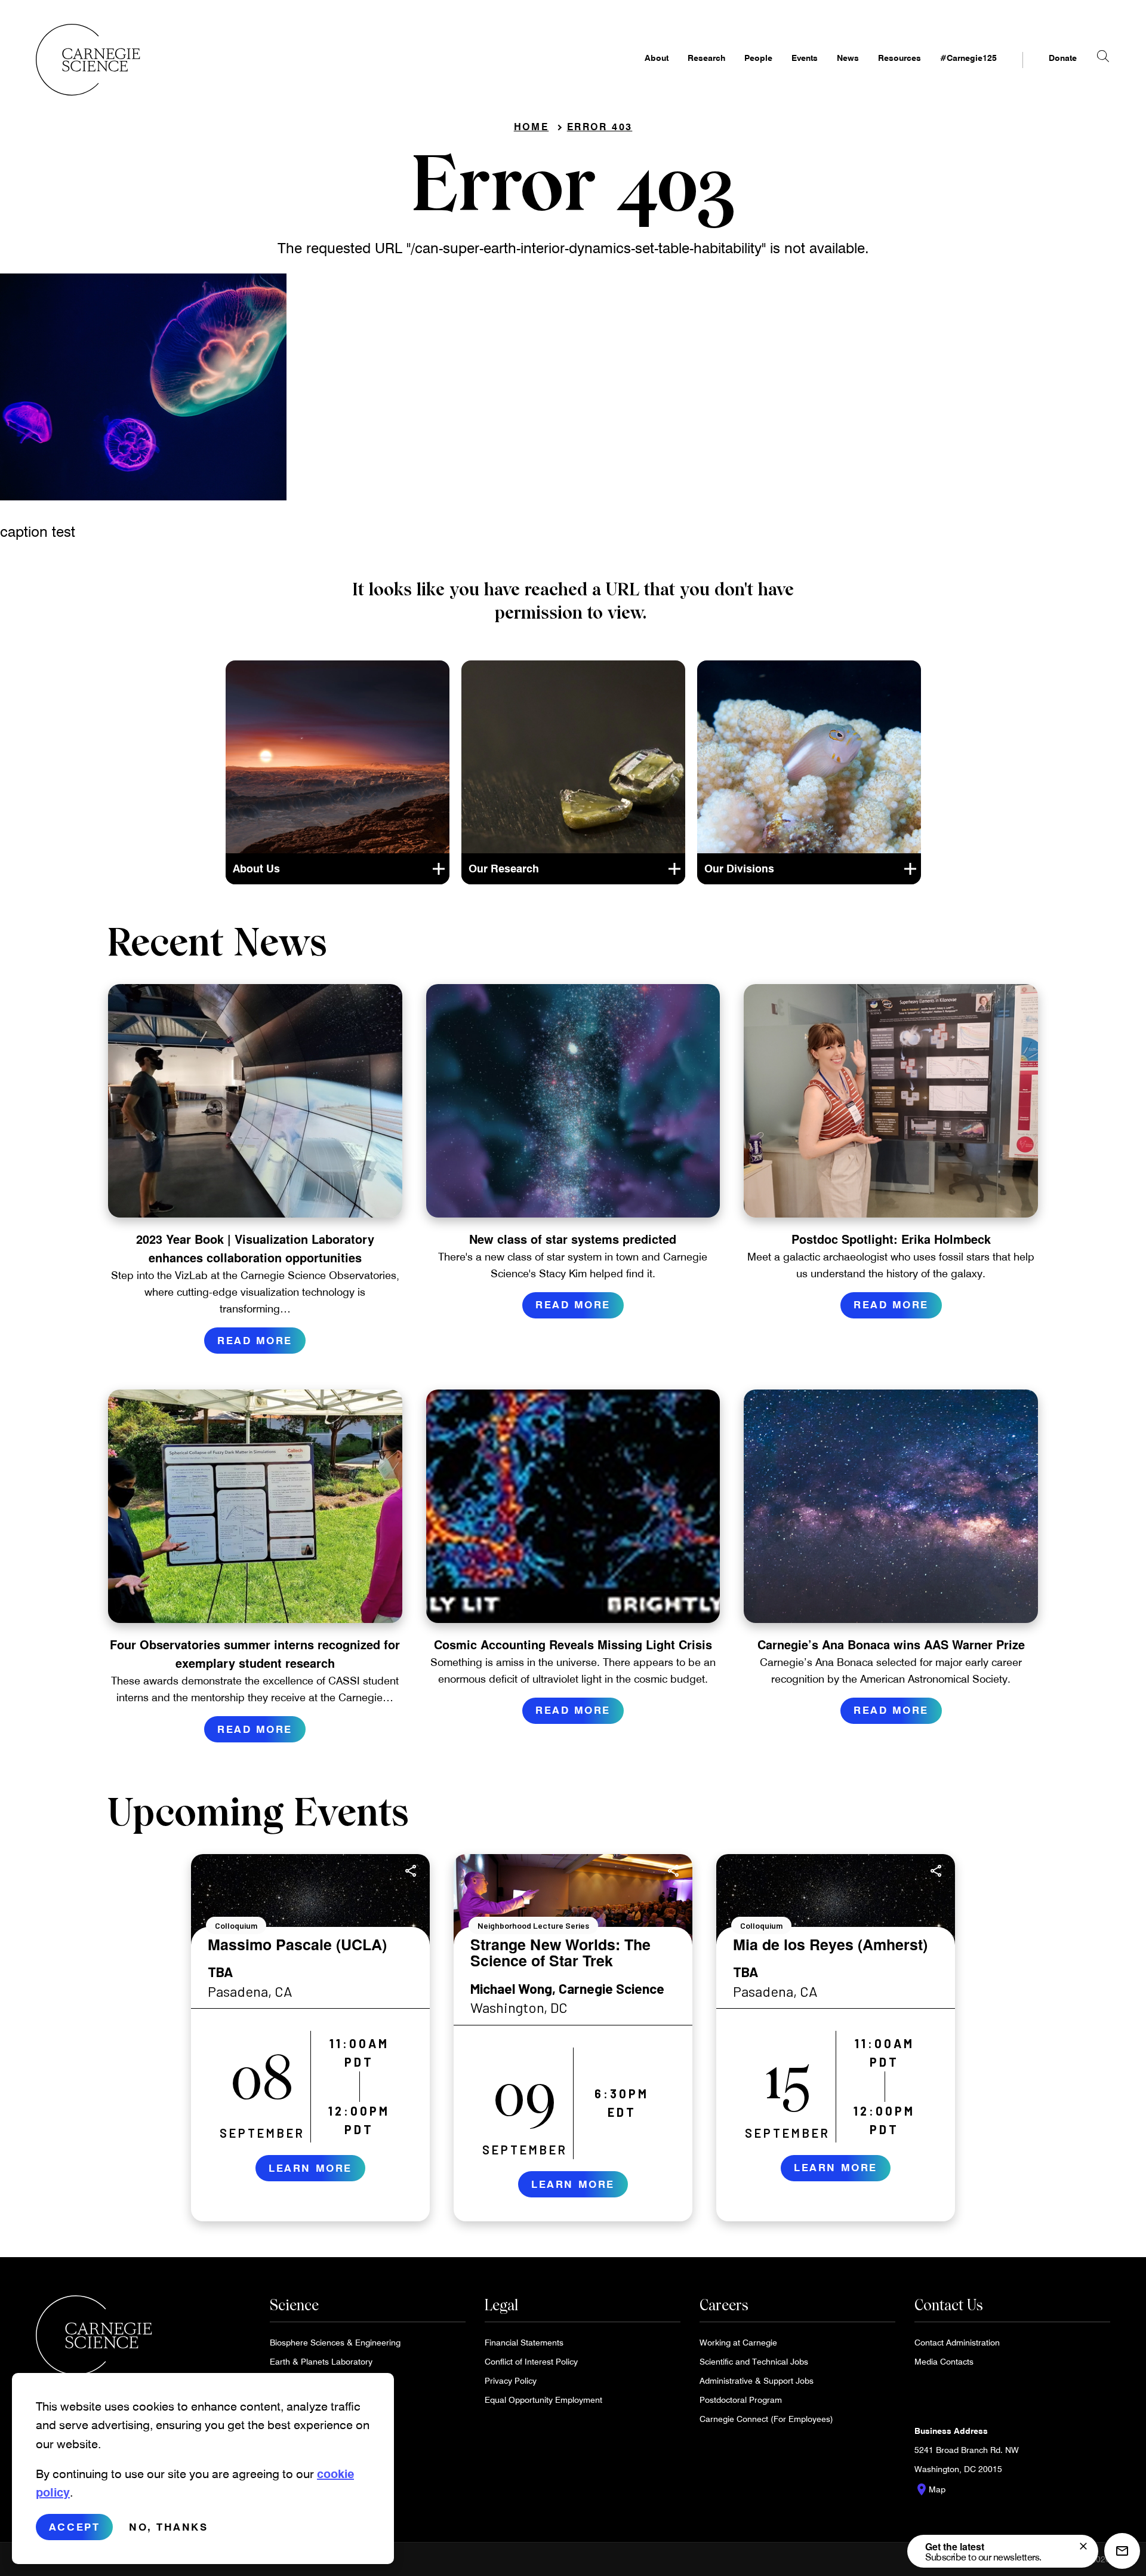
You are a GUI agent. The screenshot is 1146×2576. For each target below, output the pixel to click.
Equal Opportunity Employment (543, 2400)
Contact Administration (957, 2342)
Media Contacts (944, 2361)
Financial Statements (524, 2342)
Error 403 (600, 126)
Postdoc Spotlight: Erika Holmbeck (891, 1239)
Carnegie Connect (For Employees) (766, 2419)
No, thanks (169, 2527)
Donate (1063, 58)
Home (532, 126)
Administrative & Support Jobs (757, 2380)
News (848, 58)
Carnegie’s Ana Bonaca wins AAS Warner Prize (891, 1644)
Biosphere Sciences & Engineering (335, 2342)
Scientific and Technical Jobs (754, 2361)
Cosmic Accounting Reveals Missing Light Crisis (573, 1644)
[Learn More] (310, 2038)
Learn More (310, 2167)
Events (805, 58)
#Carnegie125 (968, 58)
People (758, 58)
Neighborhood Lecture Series (533, 1925)
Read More (255, 1340)
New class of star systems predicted (573, 1239)
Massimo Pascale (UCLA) (297, 1944)
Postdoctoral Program (741, 2400)
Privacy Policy (511, 2380)
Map (930, 2489)
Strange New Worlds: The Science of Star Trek (560, 1953)
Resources (899, 58)
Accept (74, 2527)
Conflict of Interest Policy (531, 2361)
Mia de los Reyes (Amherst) (830, 1944)
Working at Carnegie (738, 2342)
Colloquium (236, 1925)
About (657, 58)
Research (706, 58)
